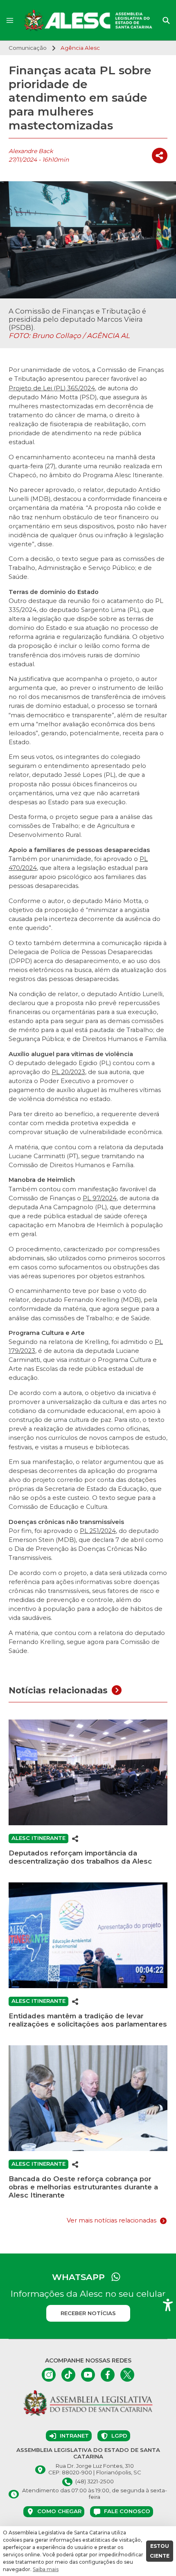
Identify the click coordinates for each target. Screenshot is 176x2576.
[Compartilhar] (160, 156)
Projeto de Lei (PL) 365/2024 (52, 388)
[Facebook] (108, 2375)
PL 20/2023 (68, 1072)
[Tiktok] (68, 2375)
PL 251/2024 (98, 1531)
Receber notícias (88, 2313)
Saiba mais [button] (46, 2569)
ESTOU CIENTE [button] (160, 2551)
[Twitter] (127, 2375)
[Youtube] (88, 2375)
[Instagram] (49, 2375)
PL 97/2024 (100, 1198)
